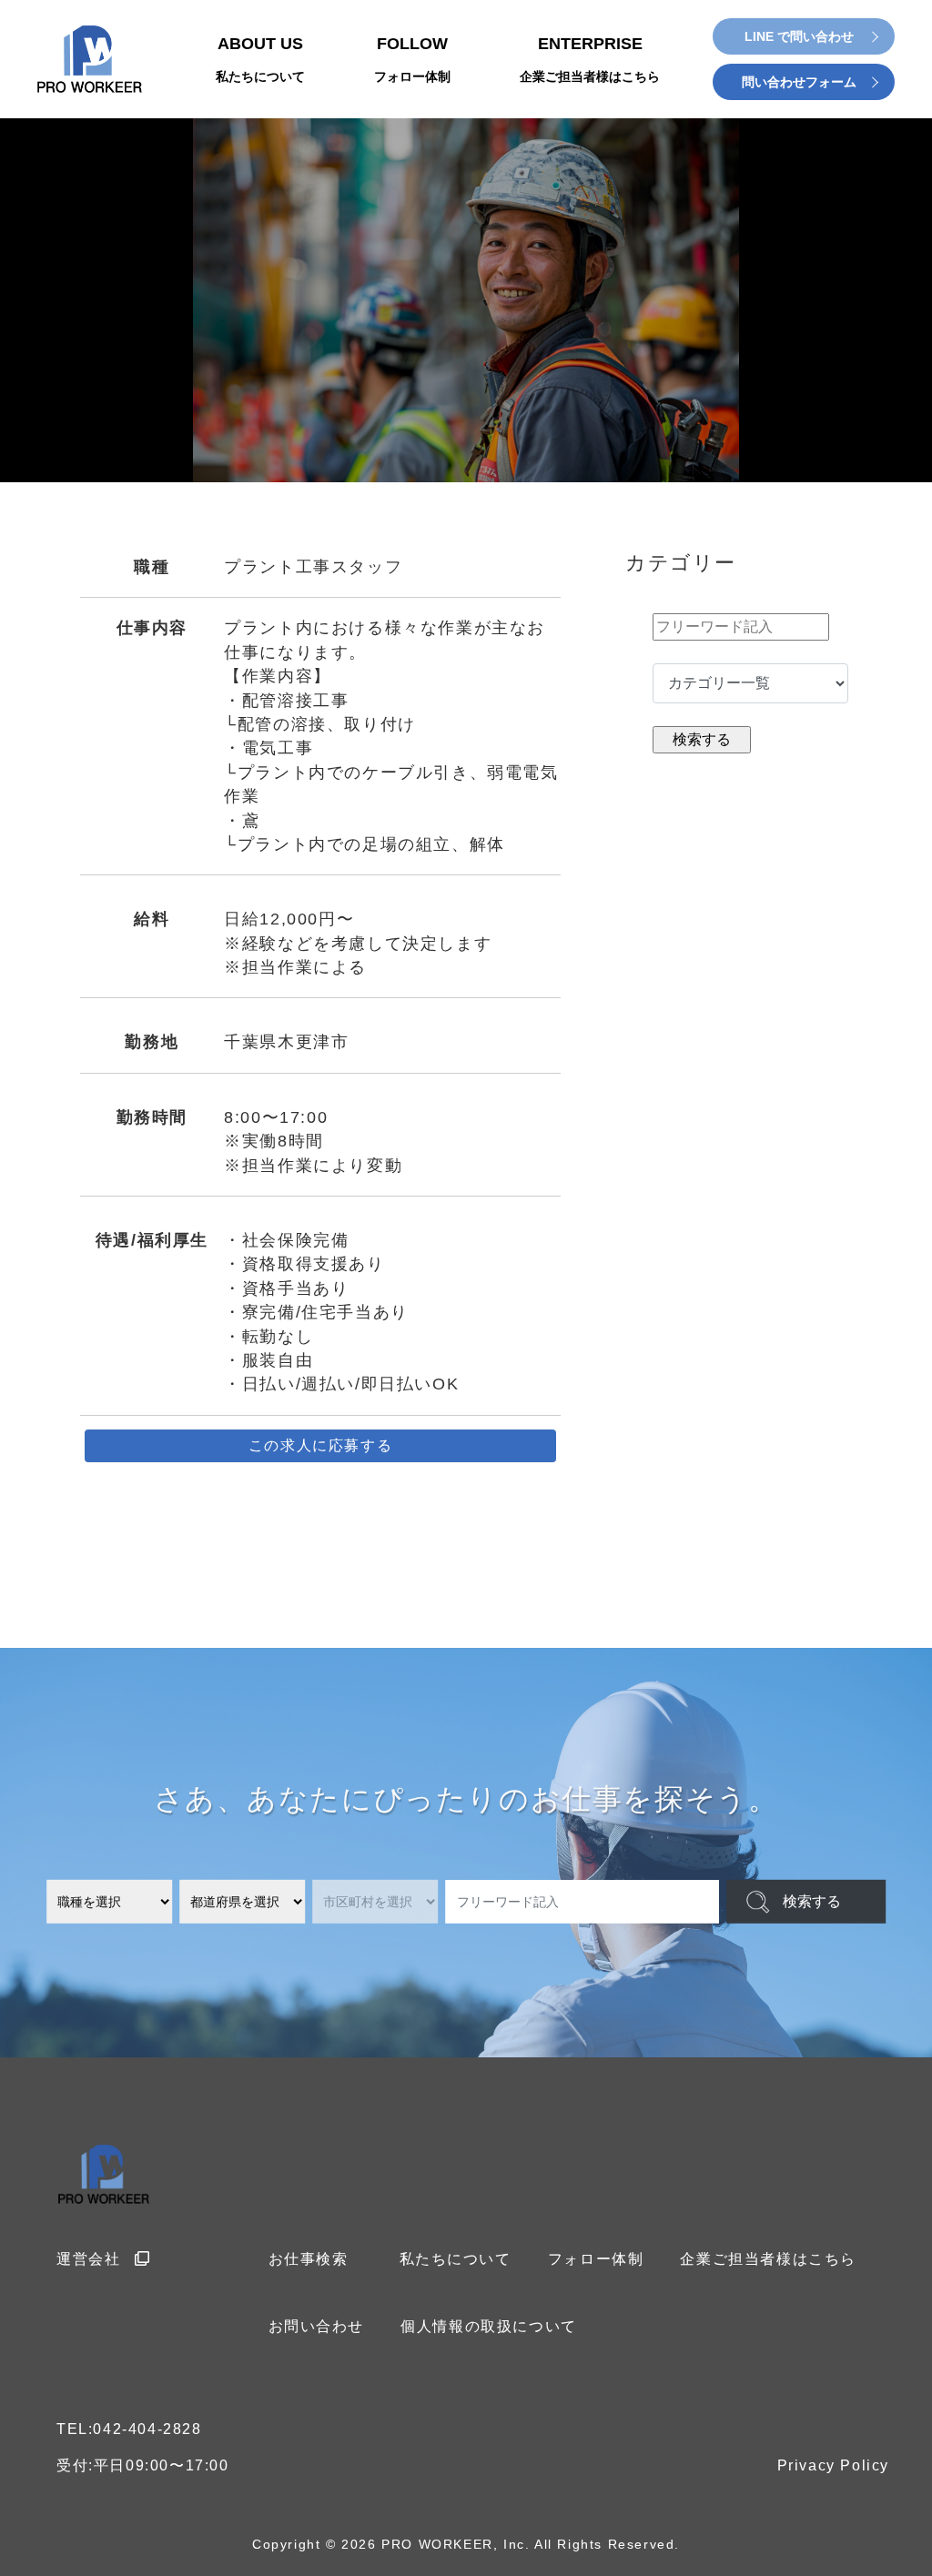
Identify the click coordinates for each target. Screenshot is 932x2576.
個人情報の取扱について (489, 2326)
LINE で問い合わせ (799, 36)
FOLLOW (412, 59)
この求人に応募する (320, 1445)
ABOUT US (260, 59)
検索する (812, 1901)
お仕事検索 (309, 2259)
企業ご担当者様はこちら (768, 2259)
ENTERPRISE (590, 59)
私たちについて (456, 2259)
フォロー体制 (596, 2259)
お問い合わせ (317, 2326)
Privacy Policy (833, 2465)
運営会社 (88, 2259)
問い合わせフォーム (799, 82)
